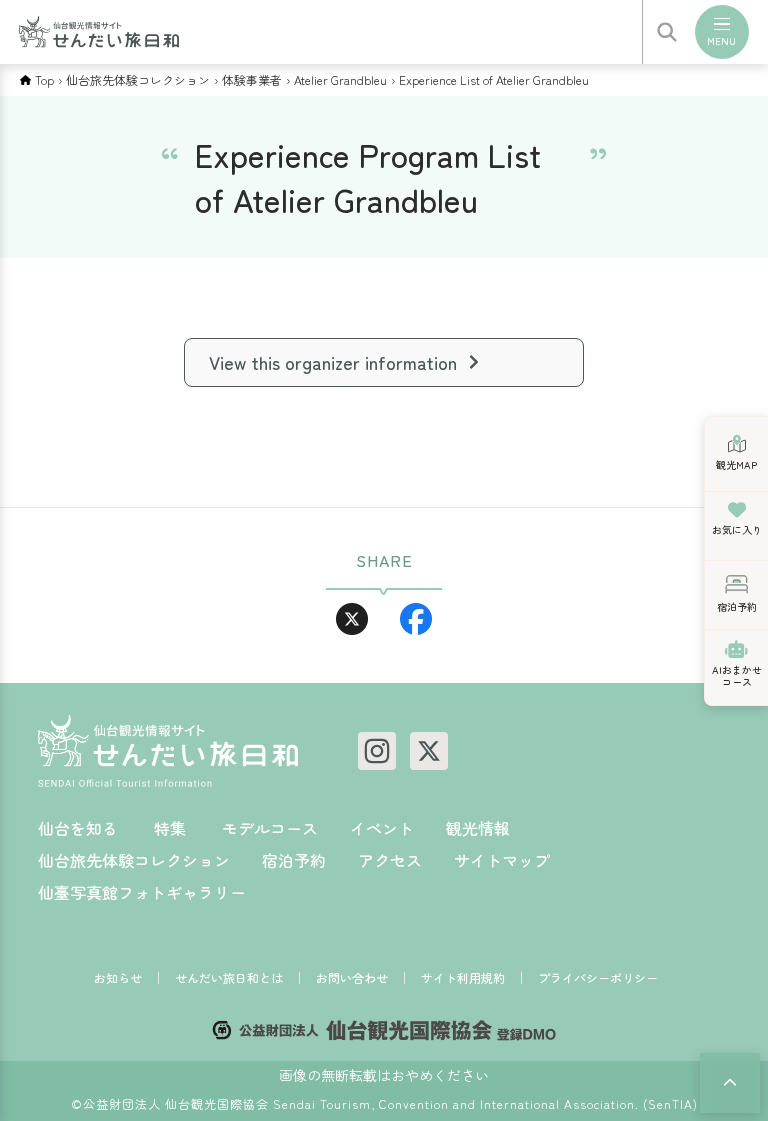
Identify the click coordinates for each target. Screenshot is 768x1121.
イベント (382, 828)
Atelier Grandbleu (340, 80)
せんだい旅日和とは (229, 978)
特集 (170, 828)
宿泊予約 (294, 860)
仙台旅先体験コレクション (138, 80)
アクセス (390, 860)
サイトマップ (502, 860)
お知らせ (118, 978)
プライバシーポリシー (598, 978)
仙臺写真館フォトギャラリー (142, 892)
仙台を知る (78, 828)
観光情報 (478, 828)
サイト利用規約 (463, 978)
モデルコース (270, 828)
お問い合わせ (352, 978)
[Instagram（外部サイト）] (377, 751)
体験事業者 (252, 80)
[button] (730, 1083)
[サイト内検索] (667, 32)
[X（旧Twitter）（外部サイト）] (429, 751)
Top (44, 80)
